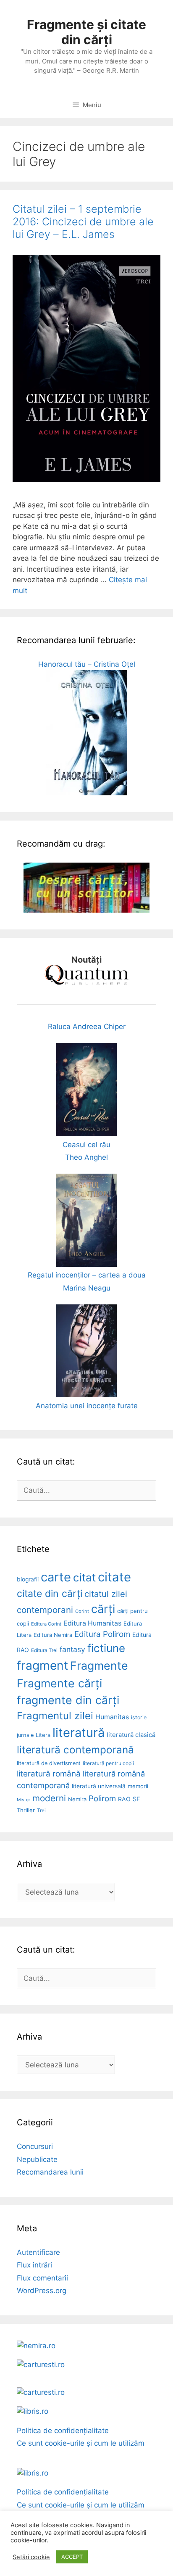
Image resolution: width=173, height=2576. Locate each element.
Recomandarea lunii (50, 2172)
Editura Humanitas (92, 1623)
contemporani (45, 1610)
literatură (79, 1733)
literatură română (49, 1774)
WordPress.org (42, 2291)
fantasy (72, 1649)
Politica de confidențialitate (63, 2431)
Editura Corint (46, 1624)
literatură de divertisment (49, 1763)
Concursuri (35, 2146)
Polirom (102, 1799)
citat (84, 1577)
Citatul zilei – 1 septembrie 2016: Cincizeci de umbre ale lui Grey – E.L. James (83, 222)
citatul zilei (106, 1594)
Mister (24, 1800)
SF (136, 1799)
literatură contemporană (75, 1750)
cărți (103, 1609)
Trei (41, 1810)
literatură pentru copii (108, 1763)
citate (114, 1577)
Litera (43, 1735)
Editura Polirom (102, 1634)
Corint (82, 1611)
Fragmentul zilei (55, 1716)
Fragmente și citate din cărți (86, 32)
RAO (124, 1799)
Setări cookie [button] (31, 2557)
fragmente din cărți (68, 1700)
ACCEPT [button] (72, 2557)
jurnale (25, 1735)
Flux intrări (34, 2265)
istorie (139, 1717)
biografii (28, 1579)
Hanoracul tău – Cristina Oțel (87, 664)
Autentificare (38, 2252)
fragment (42, 1665)
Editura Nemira (53, 1635)
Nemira (77, 1799)
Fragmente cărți (59, 1683)
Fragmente (99, 1665)
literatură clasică (131, 1735)
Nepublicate (37, 2159)
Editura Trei (44, 1650)
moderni (49, 1798)
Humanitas (112, 1717)
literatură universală (99, 1786)
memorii (138, 1786)
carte (56, 1577)
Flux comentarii (42, 2278)
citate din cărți (50, 1594)
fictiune (106, 1648)
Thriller (26, 1810)
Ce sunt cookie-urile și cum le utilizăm (81, 2443)
